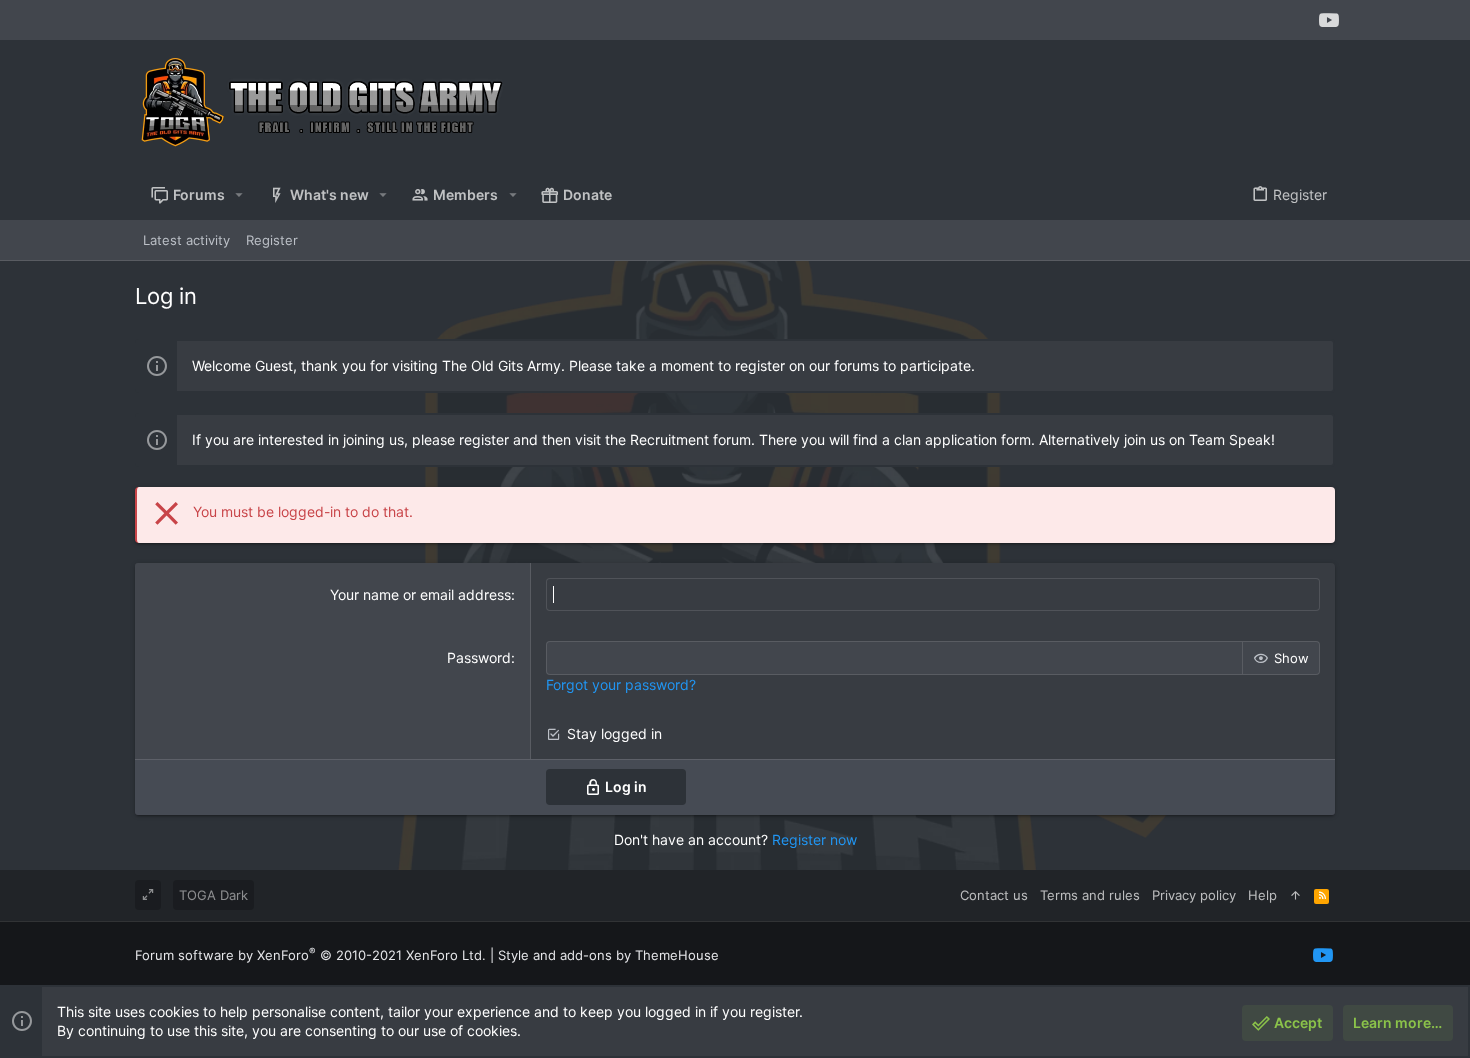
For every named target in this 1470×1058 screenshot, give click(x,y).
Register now (814, 839)
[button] (239, 195)
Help (1262, 895)
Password (479, 657)
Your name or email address (420, 594)
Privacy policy (1194, 895)
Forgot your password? (621, 684)
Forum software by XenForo (310, 955)
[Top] (1295, 895)
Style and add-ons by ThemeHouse (608, 955)
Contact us (994, 895)
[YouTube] (1329, 20)
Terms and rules (1090, 895)
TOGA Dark (213, 895)
